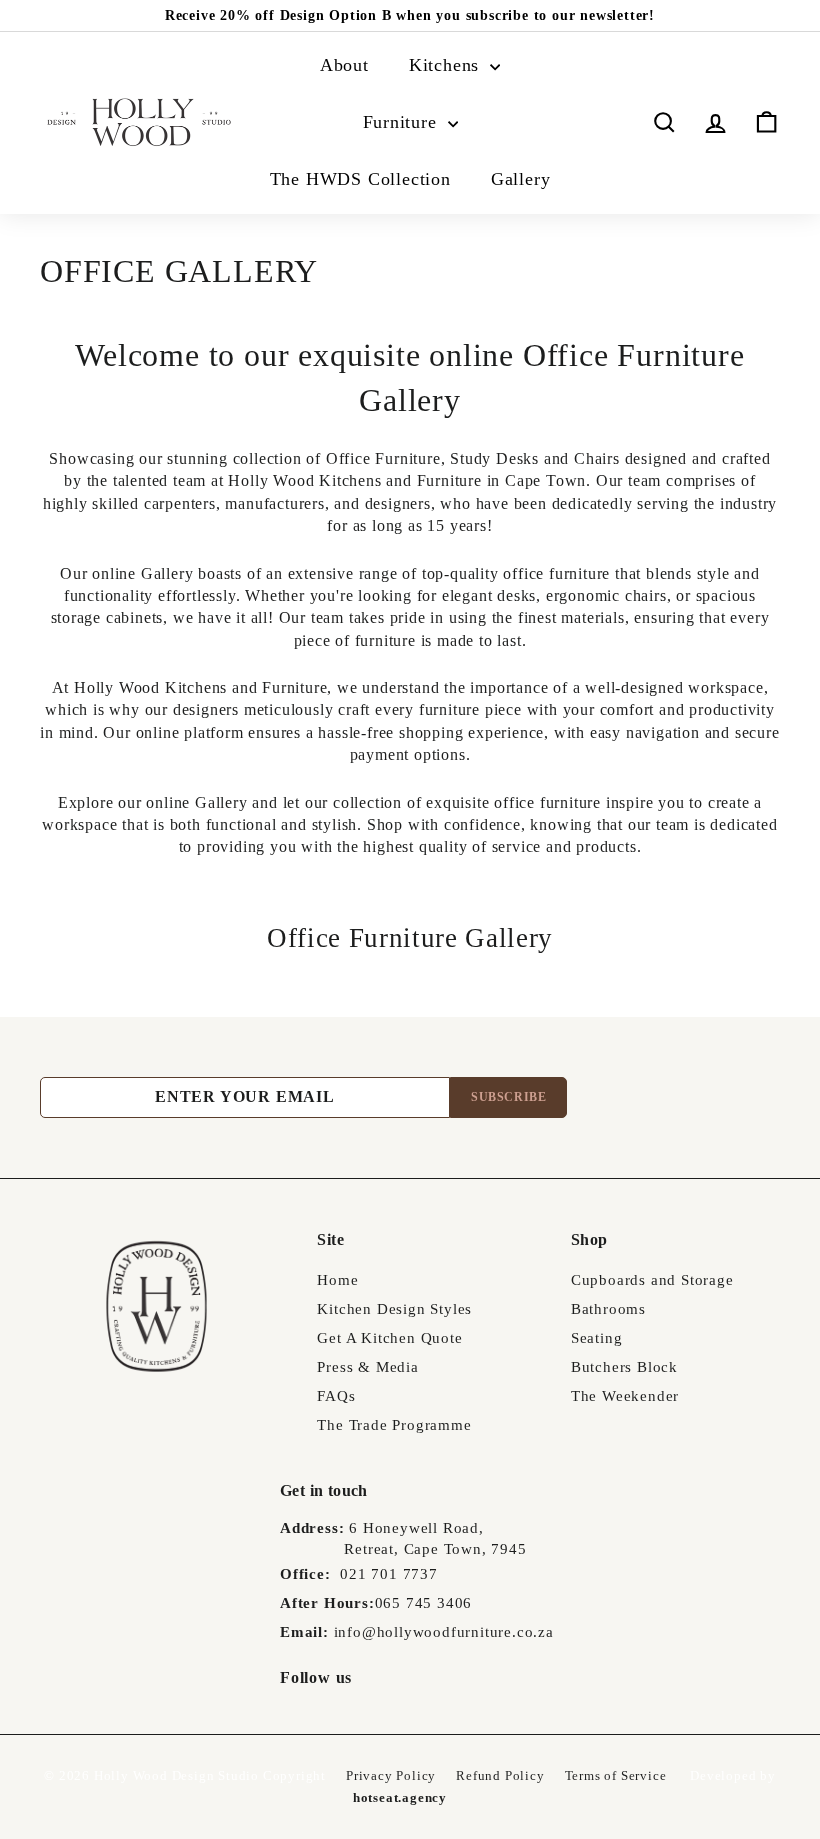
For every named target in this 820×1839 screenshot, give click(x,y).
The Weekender (625, 1396)
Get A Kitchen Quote (389, 1338)
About (344, 65)
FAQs (336, 1396)
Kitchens (447, 65)
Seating (597, 1338)
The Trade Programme (394, 1425)
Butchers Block (624, 1367)
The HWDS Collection (360, 179)
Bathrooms (608, 1309)
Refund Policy (500, 1775)
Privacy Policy (391, 1775)
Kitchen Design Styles (394, 1309)
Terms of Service (616, 1775)
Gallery (521, 179)
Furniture (403, 122)
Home (337, 1280)
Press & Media (367, 1367)
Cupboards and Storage (652, 1280)
